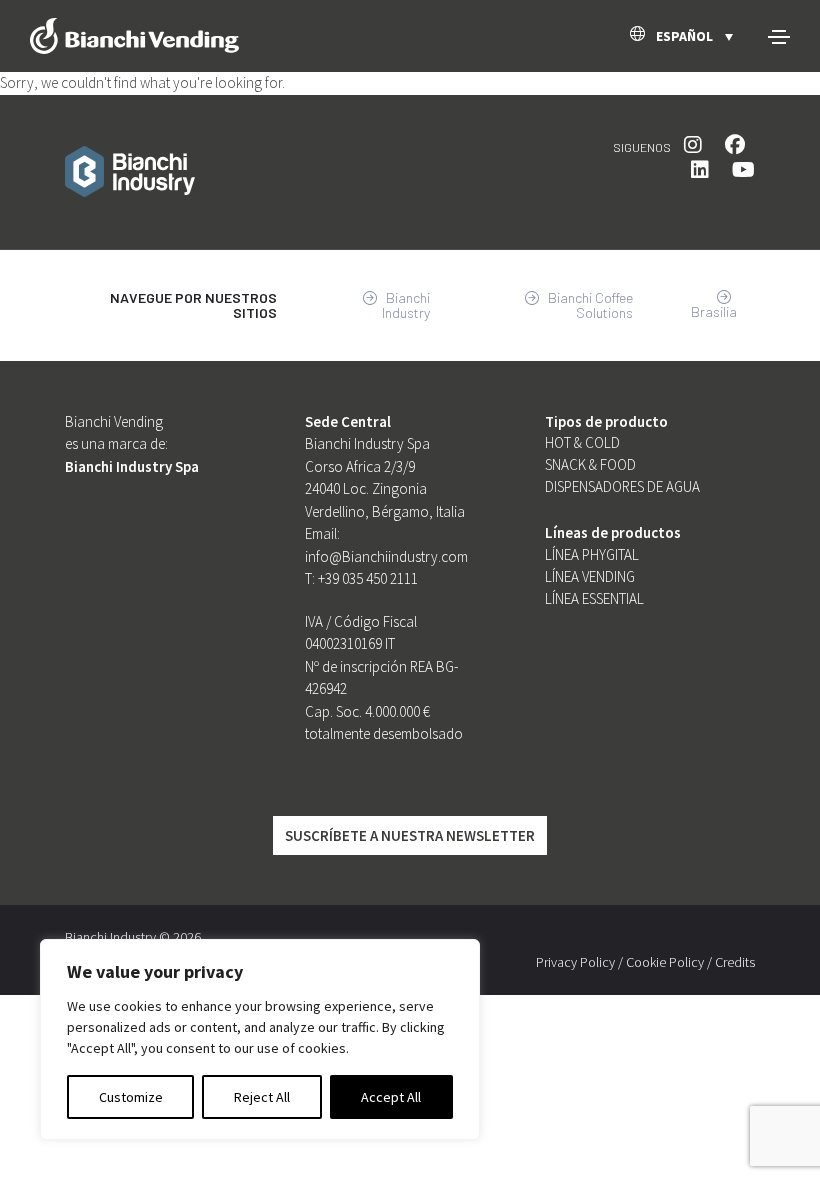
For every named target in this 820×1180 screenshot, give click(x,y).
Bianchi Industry (406, 305)
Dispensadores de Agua (622, 486)
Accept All (391, 1097)
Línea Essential (594, 598)
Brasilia (714, 311)
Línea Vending (590, 576)
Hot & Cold (582, 442)
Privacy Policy (575, 962)
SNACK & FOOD (590, 464)
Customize (131, 1097)
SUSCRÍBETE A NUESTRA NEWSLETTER (410, 835)
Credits (735, 962)
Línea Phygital (592, 554)
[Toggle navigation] (779, 37)
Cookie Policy (665, 962)
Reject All (262, 1097)
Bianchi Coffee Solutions (589, 305)
